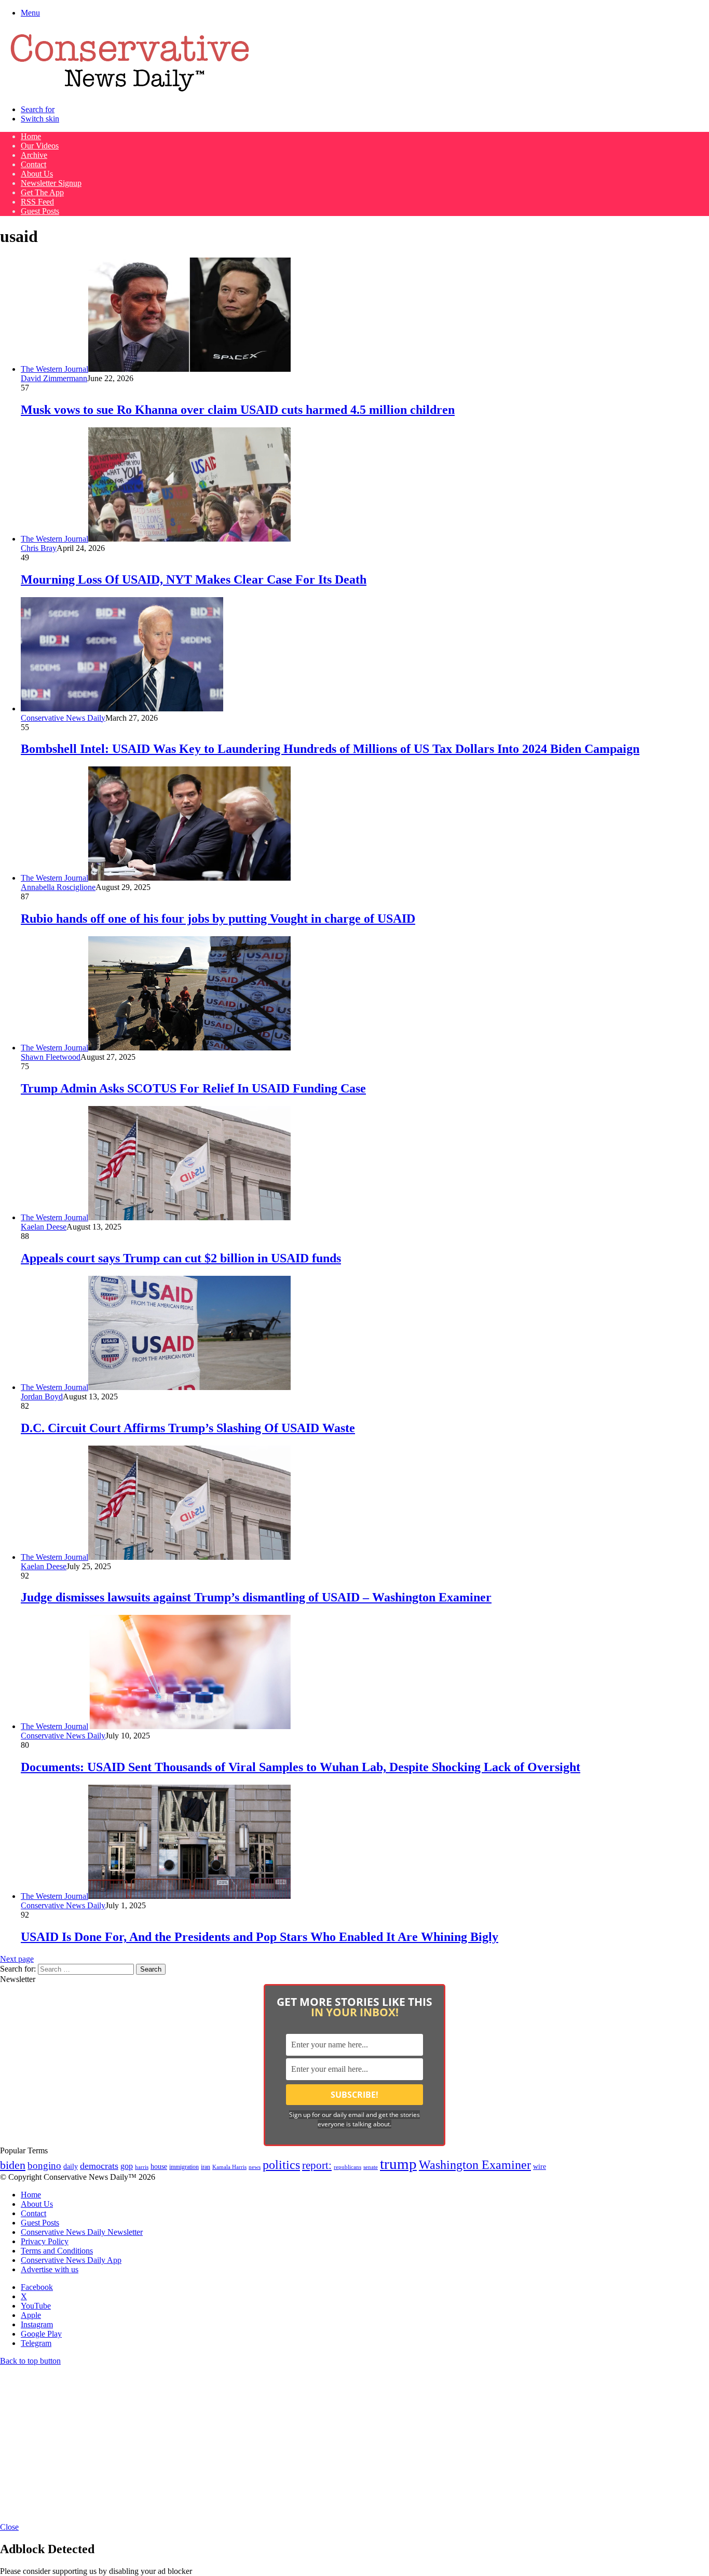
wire (540, 2167)
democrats (99, 2166)
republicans (347, 2167)
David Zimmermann (54, 378)
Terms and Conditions (57, 2251)
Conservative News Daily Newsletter (82, 2232)
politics (281, 2164)
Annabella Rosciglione (58, 887)
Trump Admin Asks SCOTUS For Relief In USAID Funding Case (193, 1088)
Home (31, 136)
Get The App (42, 192)
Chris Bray (39, 548)
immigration (184, 2167)
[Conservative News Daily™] (130, 92)
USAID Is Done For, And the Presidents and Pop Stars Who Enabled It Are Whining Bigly (260, 1937)
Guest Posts (40, 211)
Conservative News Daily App (71, 2260)
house (159, 2167)
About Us (37, 174)
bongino (44, 2166)
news (255, 2167)
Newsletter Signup (51, 183)
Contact (33, 164)
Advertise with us (50, 2269)
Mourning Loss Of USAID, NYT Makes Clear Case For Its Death (194, 579)
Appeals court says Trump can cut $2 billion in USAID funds (181, 1258)
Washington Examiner (475, 2165)
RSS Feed (37, 202)
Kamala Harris (229, 2167)
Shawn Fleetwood (51, 1057)
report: (317, 2165)
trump (398, 2164)
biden (13, 2165)
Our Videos (40, 146)
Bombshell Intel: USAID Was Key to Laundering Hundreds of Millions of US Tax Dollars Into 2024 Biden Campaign (330, 749)
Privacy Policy (45, 2241)
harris (142, 2167)
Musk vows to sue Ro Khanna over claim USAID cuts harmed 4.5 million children (238, 410)
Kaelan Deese (44, 1227)
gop (127, 2166)
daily (71, 2166)
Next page (17, 1959)
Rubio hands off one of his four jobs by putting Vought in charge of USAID (218, 919)
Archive (34, 155)
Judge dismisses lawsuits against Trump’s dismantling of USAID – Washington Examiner (256, 1597)
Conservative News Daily (63, 718)
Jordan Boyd (42, 1397)
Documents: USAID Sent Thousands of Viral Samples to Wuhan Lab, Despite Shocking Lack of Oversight (301, 1767)
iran (206, 2167)
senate (371, 2167)
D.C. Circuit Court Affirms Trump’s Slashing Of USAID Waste (188, 1428)
